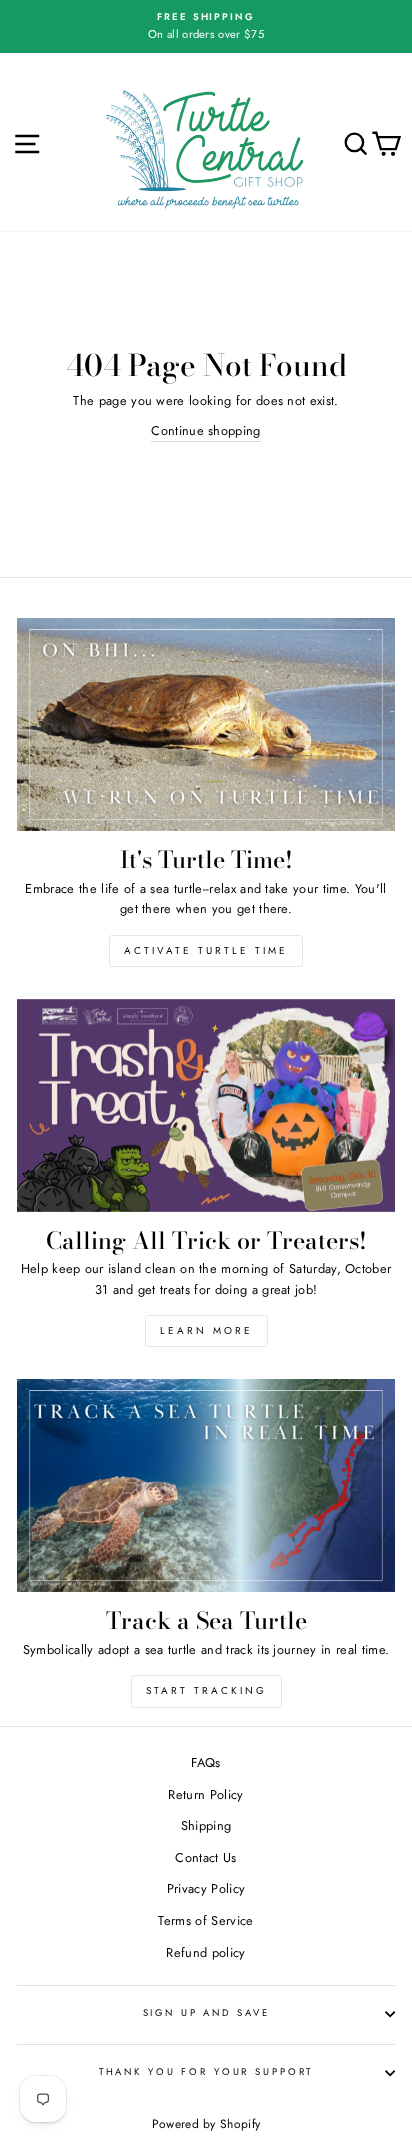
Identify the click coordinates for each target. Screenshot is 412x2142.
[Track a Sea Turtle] (206, 1485)
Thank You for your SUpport (206, 2072)
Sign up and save (206, 2013)
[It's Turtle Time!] (206, 724)
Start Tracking (206, 1690)
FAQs (205, 1762)
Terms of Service (205, 1920)
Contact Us (205, 1857)
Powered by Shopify (206, 2124)
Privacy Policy (206, 1888)
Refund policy (205, 1952)
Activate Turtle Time (206, 950)
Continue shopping (205, 430)
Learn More (206, 1330)
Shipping (206, 1825)
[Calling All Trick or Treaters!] (206, 1105)
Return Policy (205, 1794)
